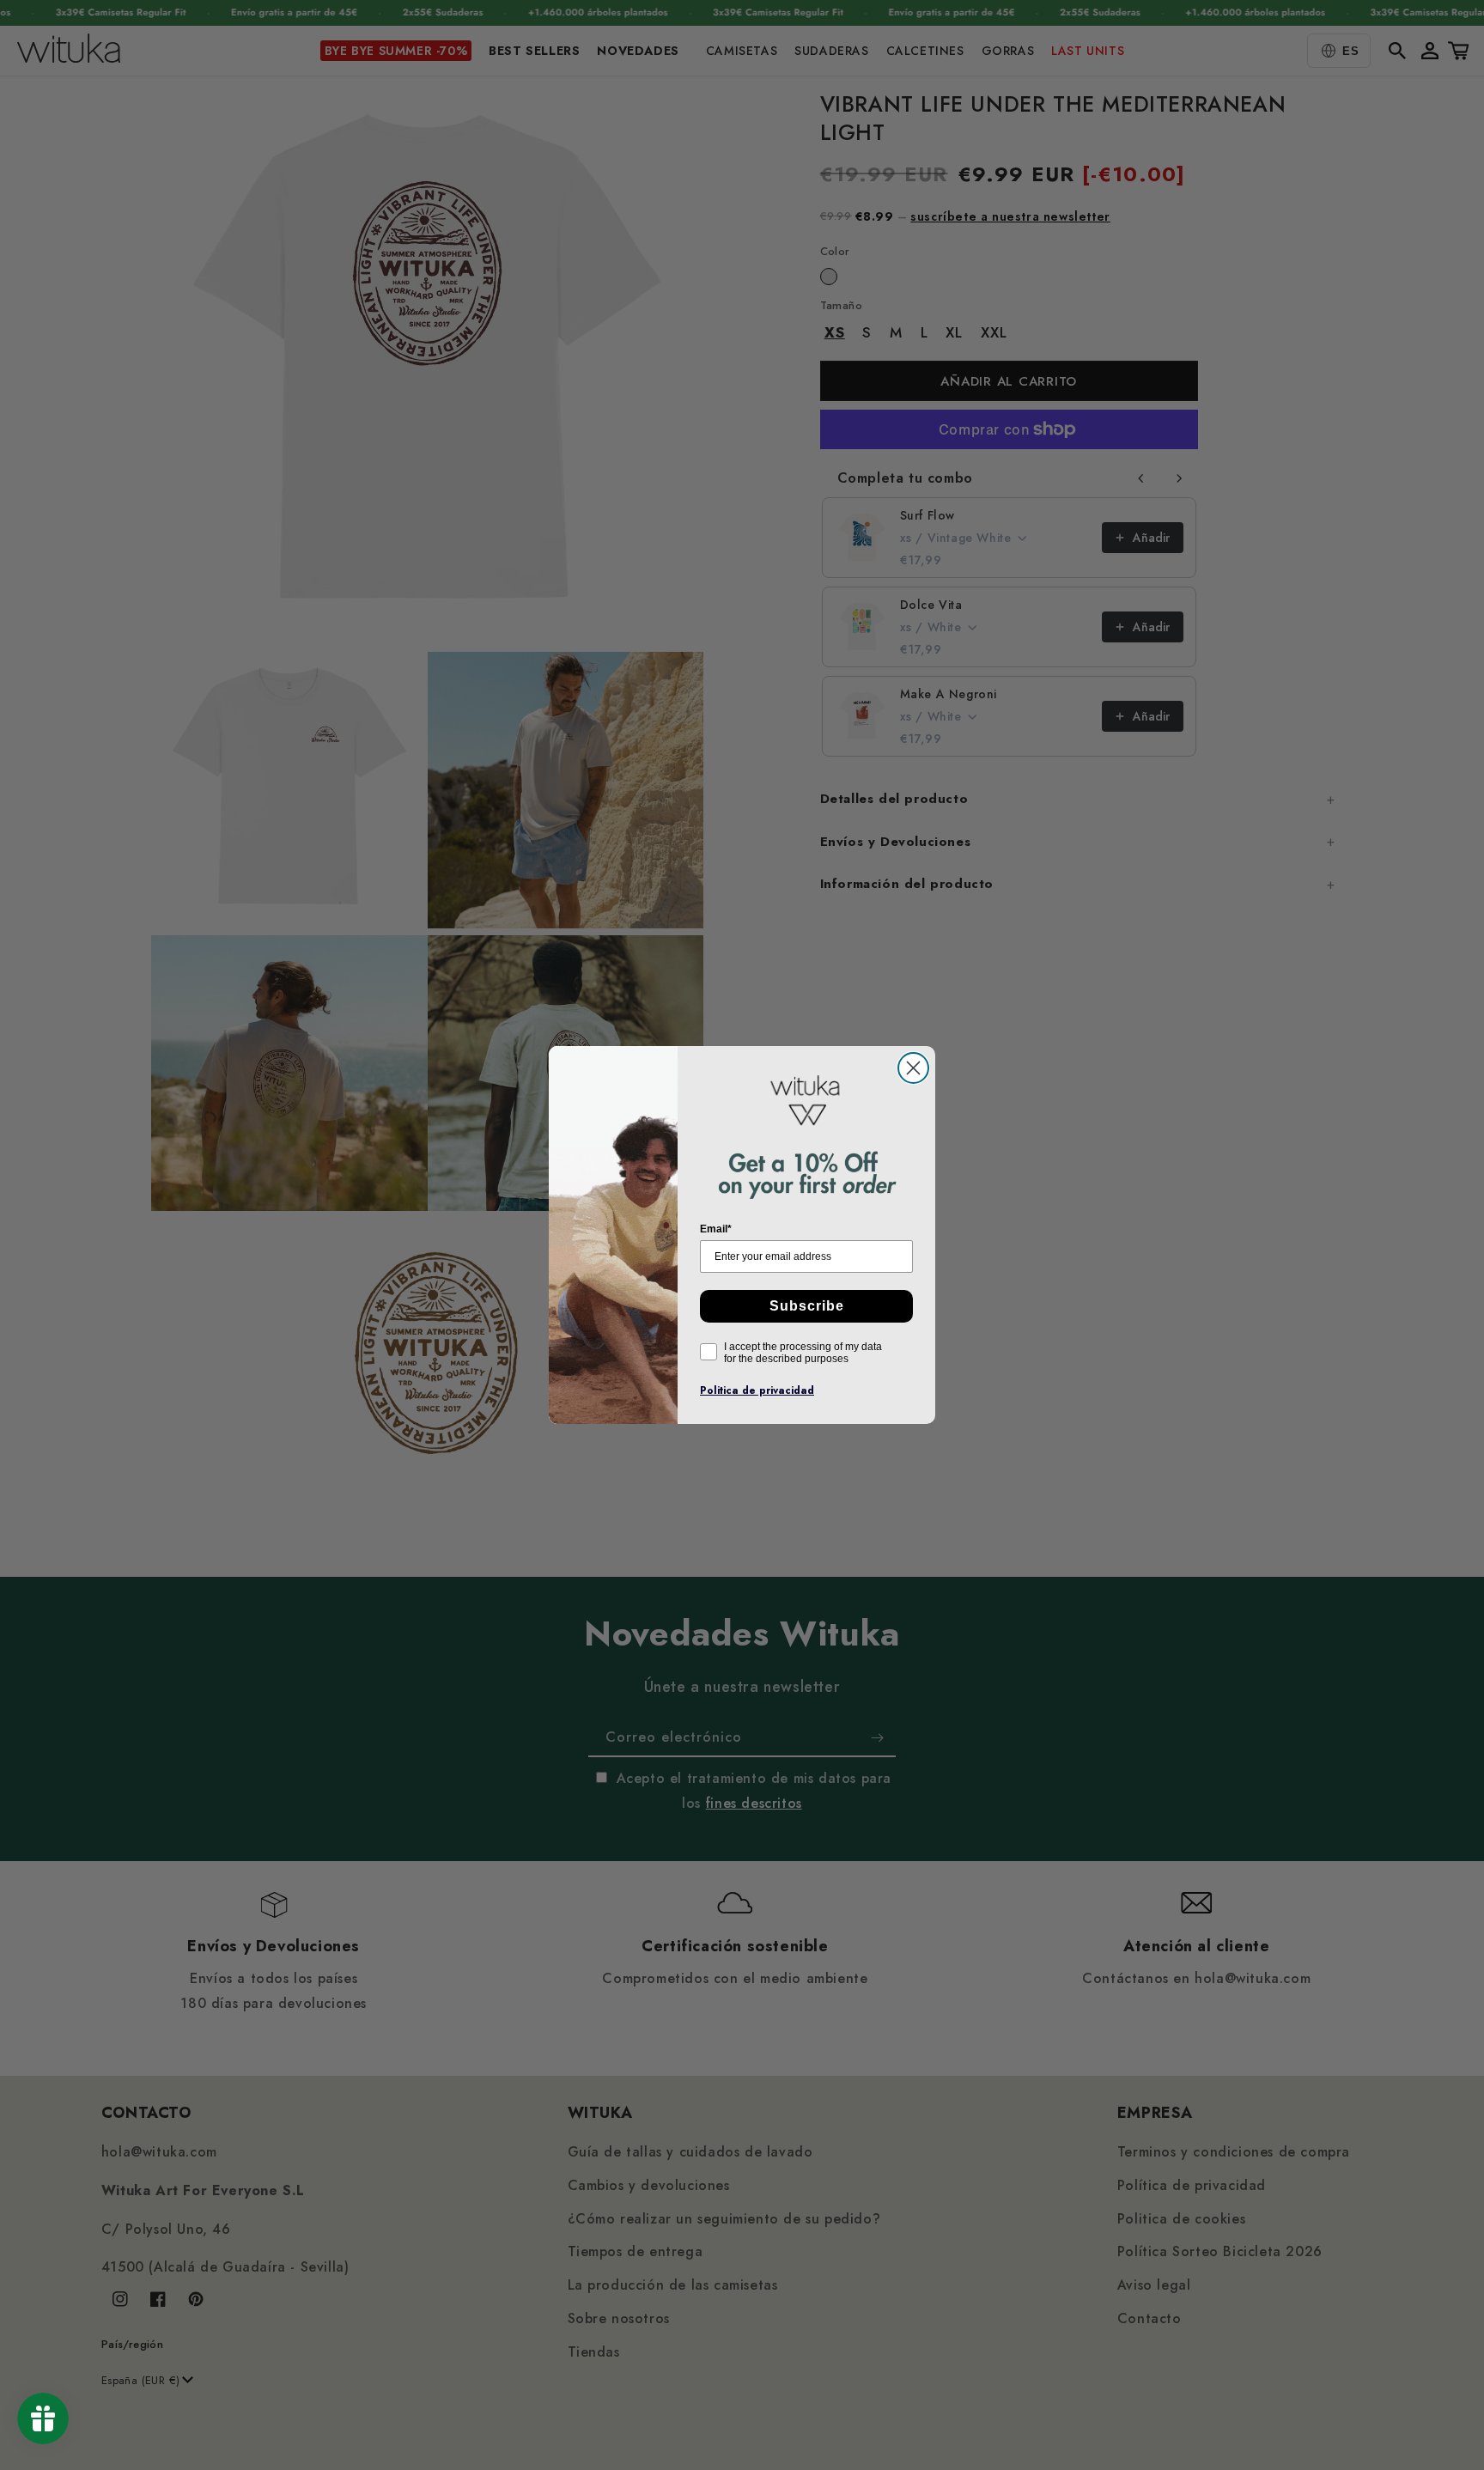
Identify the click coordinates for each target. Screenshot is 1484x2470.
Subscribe (807, 1306)
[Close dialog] (913, 1068)
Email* (716, 1229)
